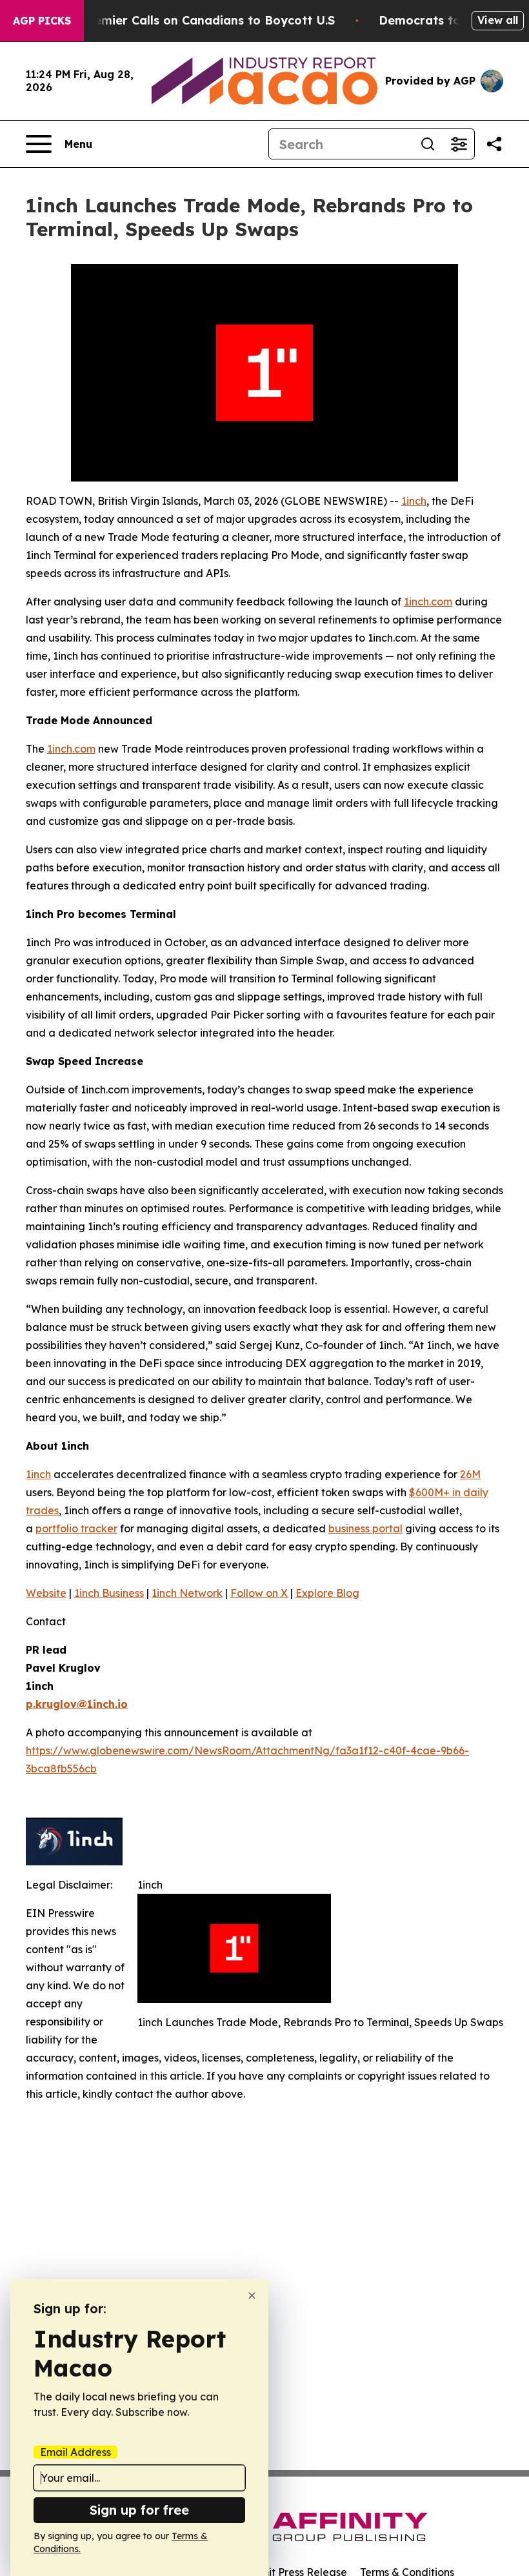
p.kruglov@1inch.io (77, 1704)
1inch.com (428, 602)
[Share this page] (494, 144)
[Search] (428, 144)
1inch (414, 501)
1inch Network (187, 1593)
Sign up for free (139, 2510)
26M (470, 1474)
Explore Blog (327, 1593)
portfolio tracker (76, 1528)
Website (46, 1593)
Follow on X (259, 1593)
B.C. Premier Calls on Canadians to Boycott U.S (195, 20)
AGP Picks (42, 21)
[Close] (252, 2296)
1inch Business (109, 1593)
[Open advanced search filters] (459, 144)
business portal (365, 1528)
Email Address (75, 2452)
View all (498, 20)
